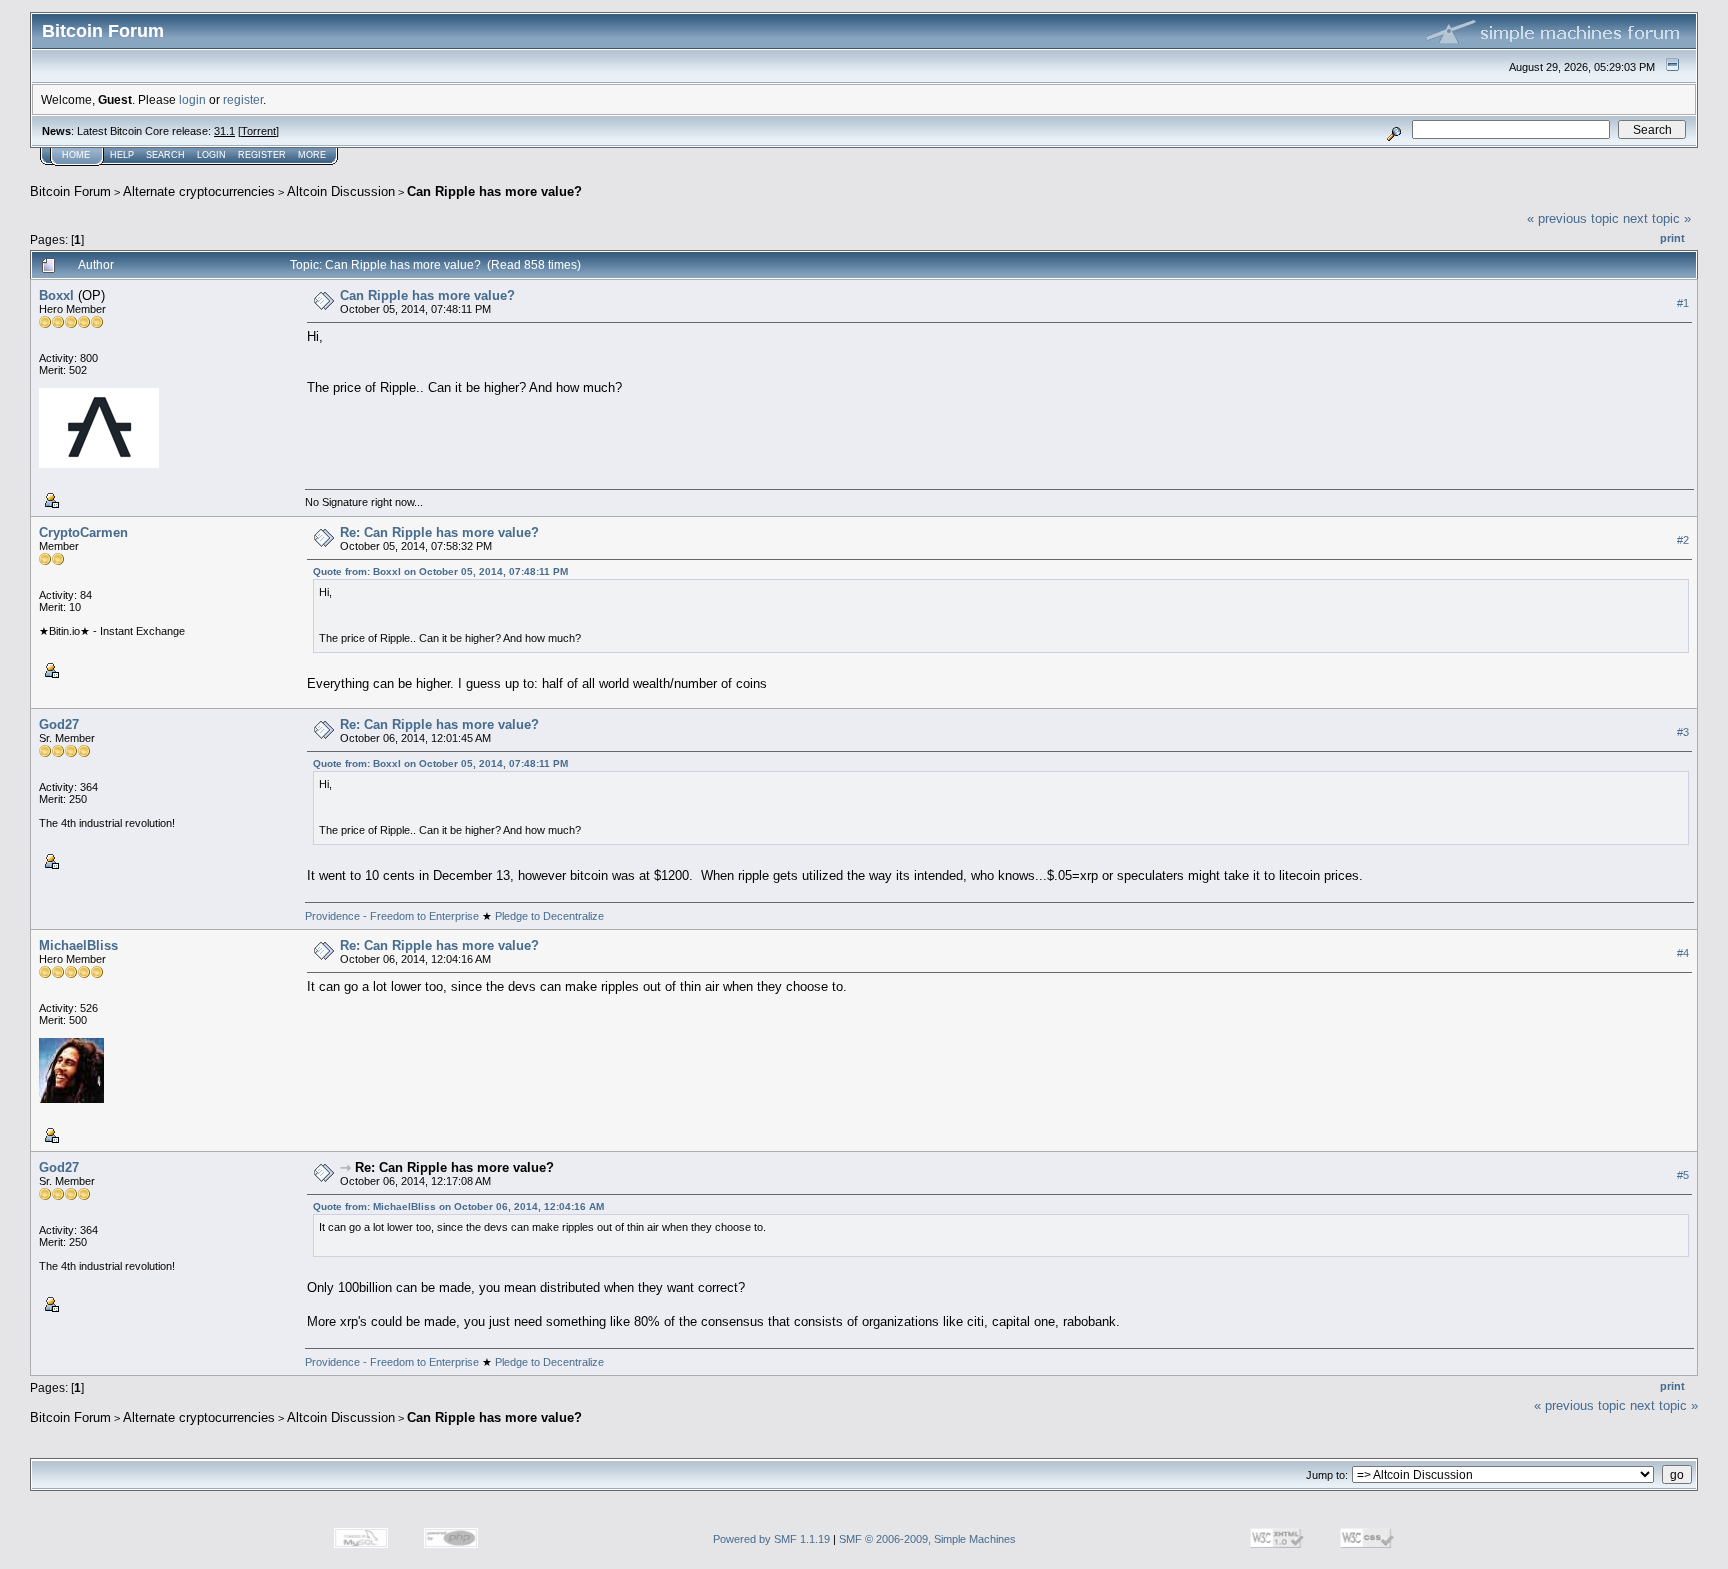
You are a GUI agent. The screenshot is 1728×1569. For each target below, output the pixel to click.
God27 (59, 724)
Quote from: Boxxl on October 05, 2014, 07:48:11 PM (440, 571)
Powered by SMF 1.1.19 (771, 1539)
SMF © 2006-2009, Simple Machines (927, 1539)
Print (1672, 238)
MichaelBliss (78, 945)
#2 (1683, 540)
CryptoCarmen (83, 532)
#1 (1683, 303)
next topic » (1657, 218)
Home (76, 155)
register (243, 99)
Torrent (258, 131)
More (312, 155)
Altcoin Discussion (341, 191)
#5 (1683, 1175)
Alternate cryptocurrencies (199, 191)
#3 (1683, 732)
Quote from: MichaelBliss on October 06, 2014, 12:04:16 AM (458, 1206)
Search (165, 155)
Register (262, 155)
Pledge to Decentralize (548, 916)
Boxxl (56, 295)
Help (122, 155)
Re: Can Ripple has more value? (439, 532)
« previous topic (1573, 218)
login (192, 99)
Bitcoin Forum (70, 191)
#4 (1683, 953)
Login (211, 155)
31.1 (224, 131)
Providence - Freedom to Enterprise (393, 916)
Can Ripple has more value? (494, 191)
